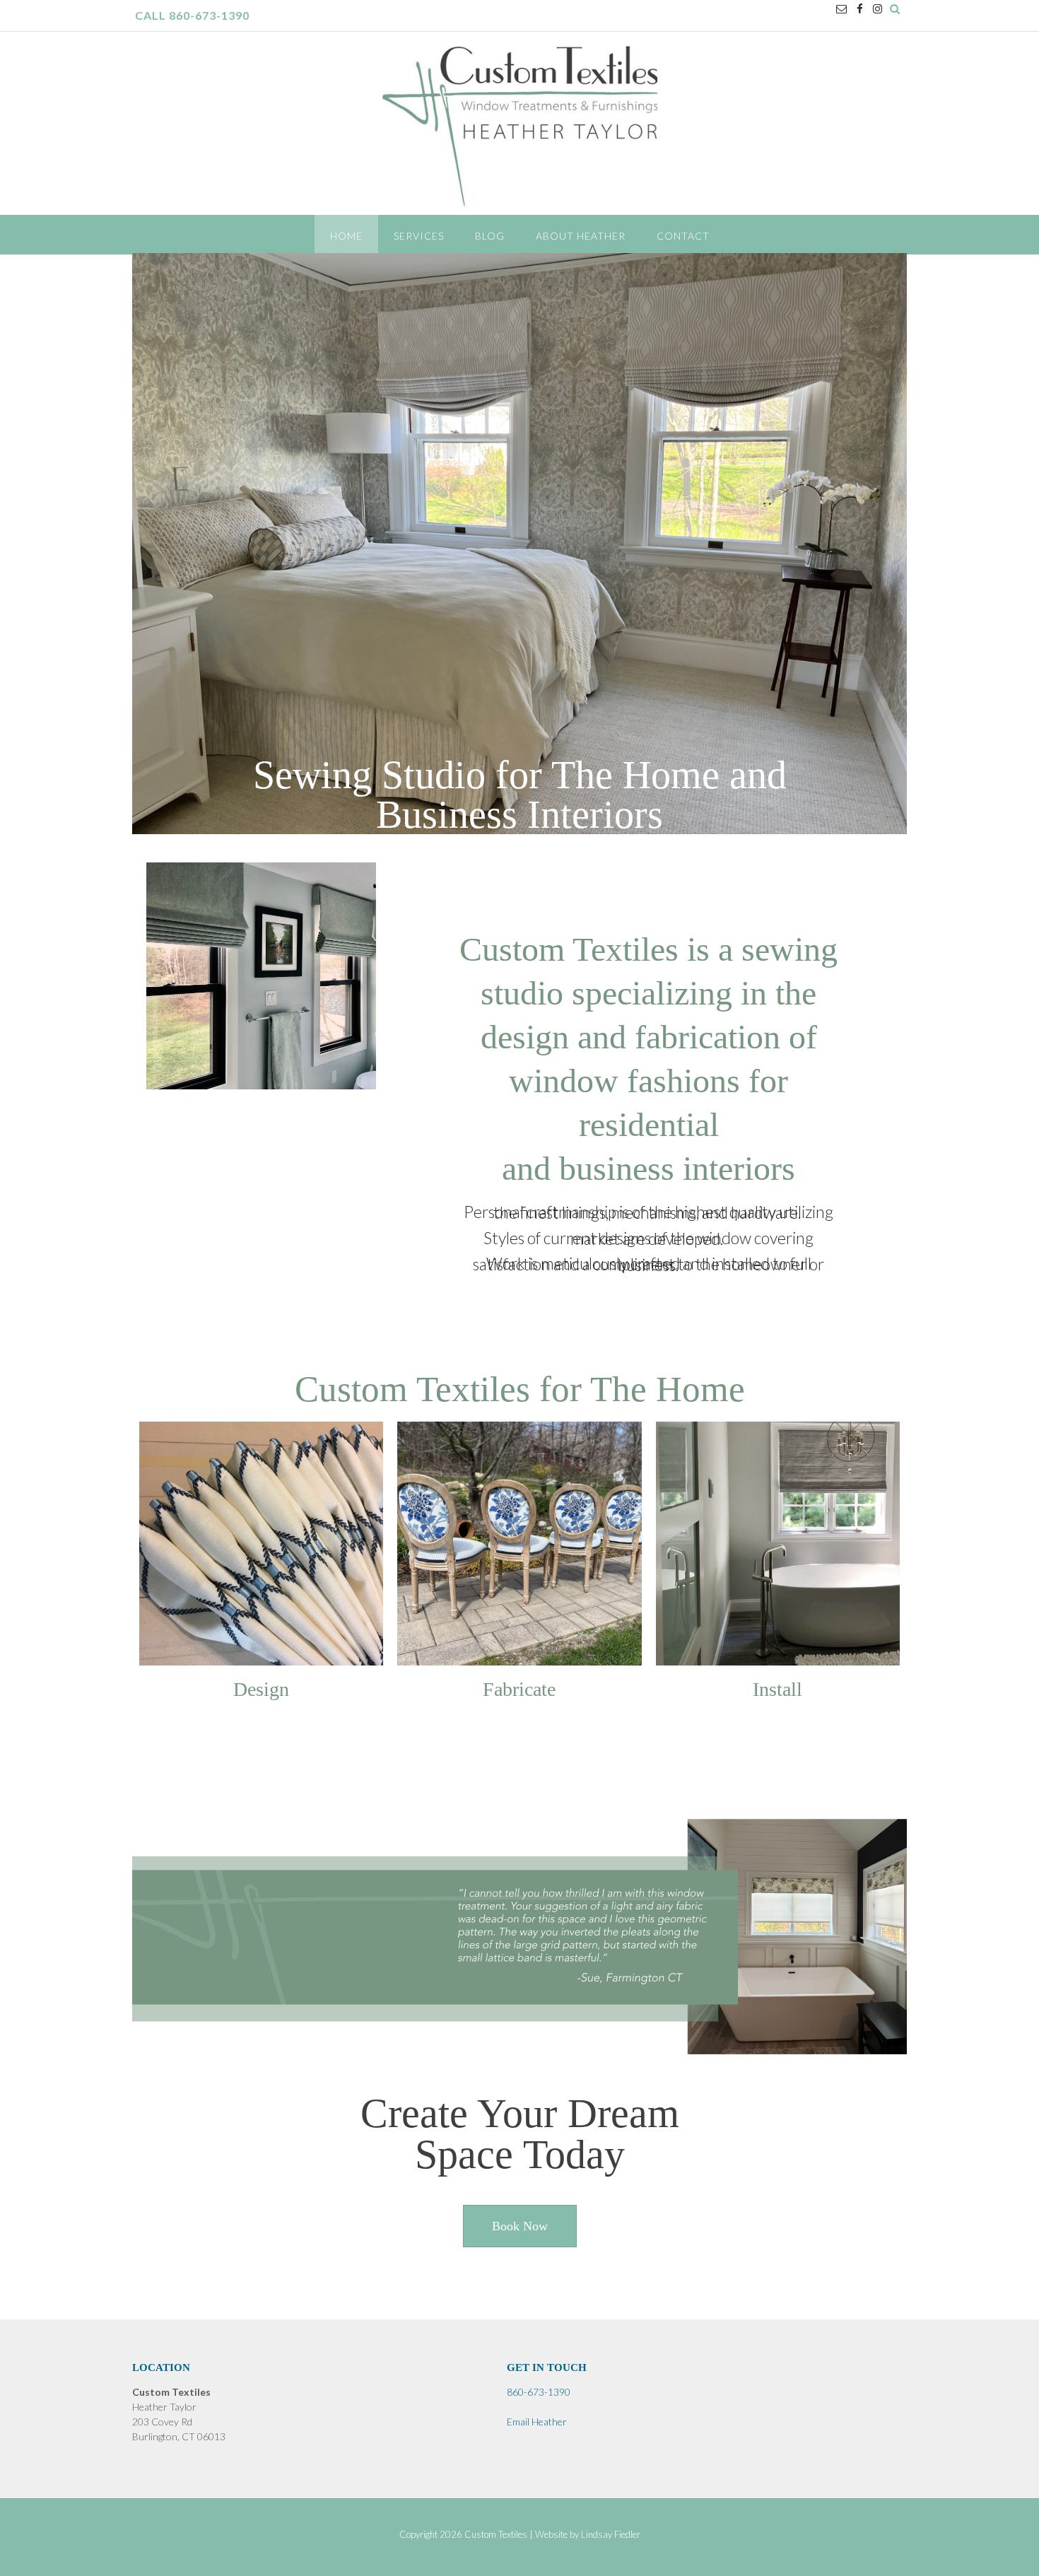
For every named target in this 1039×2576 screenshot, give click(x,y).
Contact (683, 236)
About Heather (581, 236)
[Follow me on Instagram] (877, 9)
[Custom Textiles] (519, 130)
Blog (490, 236)
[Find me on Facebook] (860, 9)
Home (346, 236)
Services (419, 236)
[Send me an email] (841, 9)
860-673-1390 (539, 2392)
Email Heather (537, 2422)
